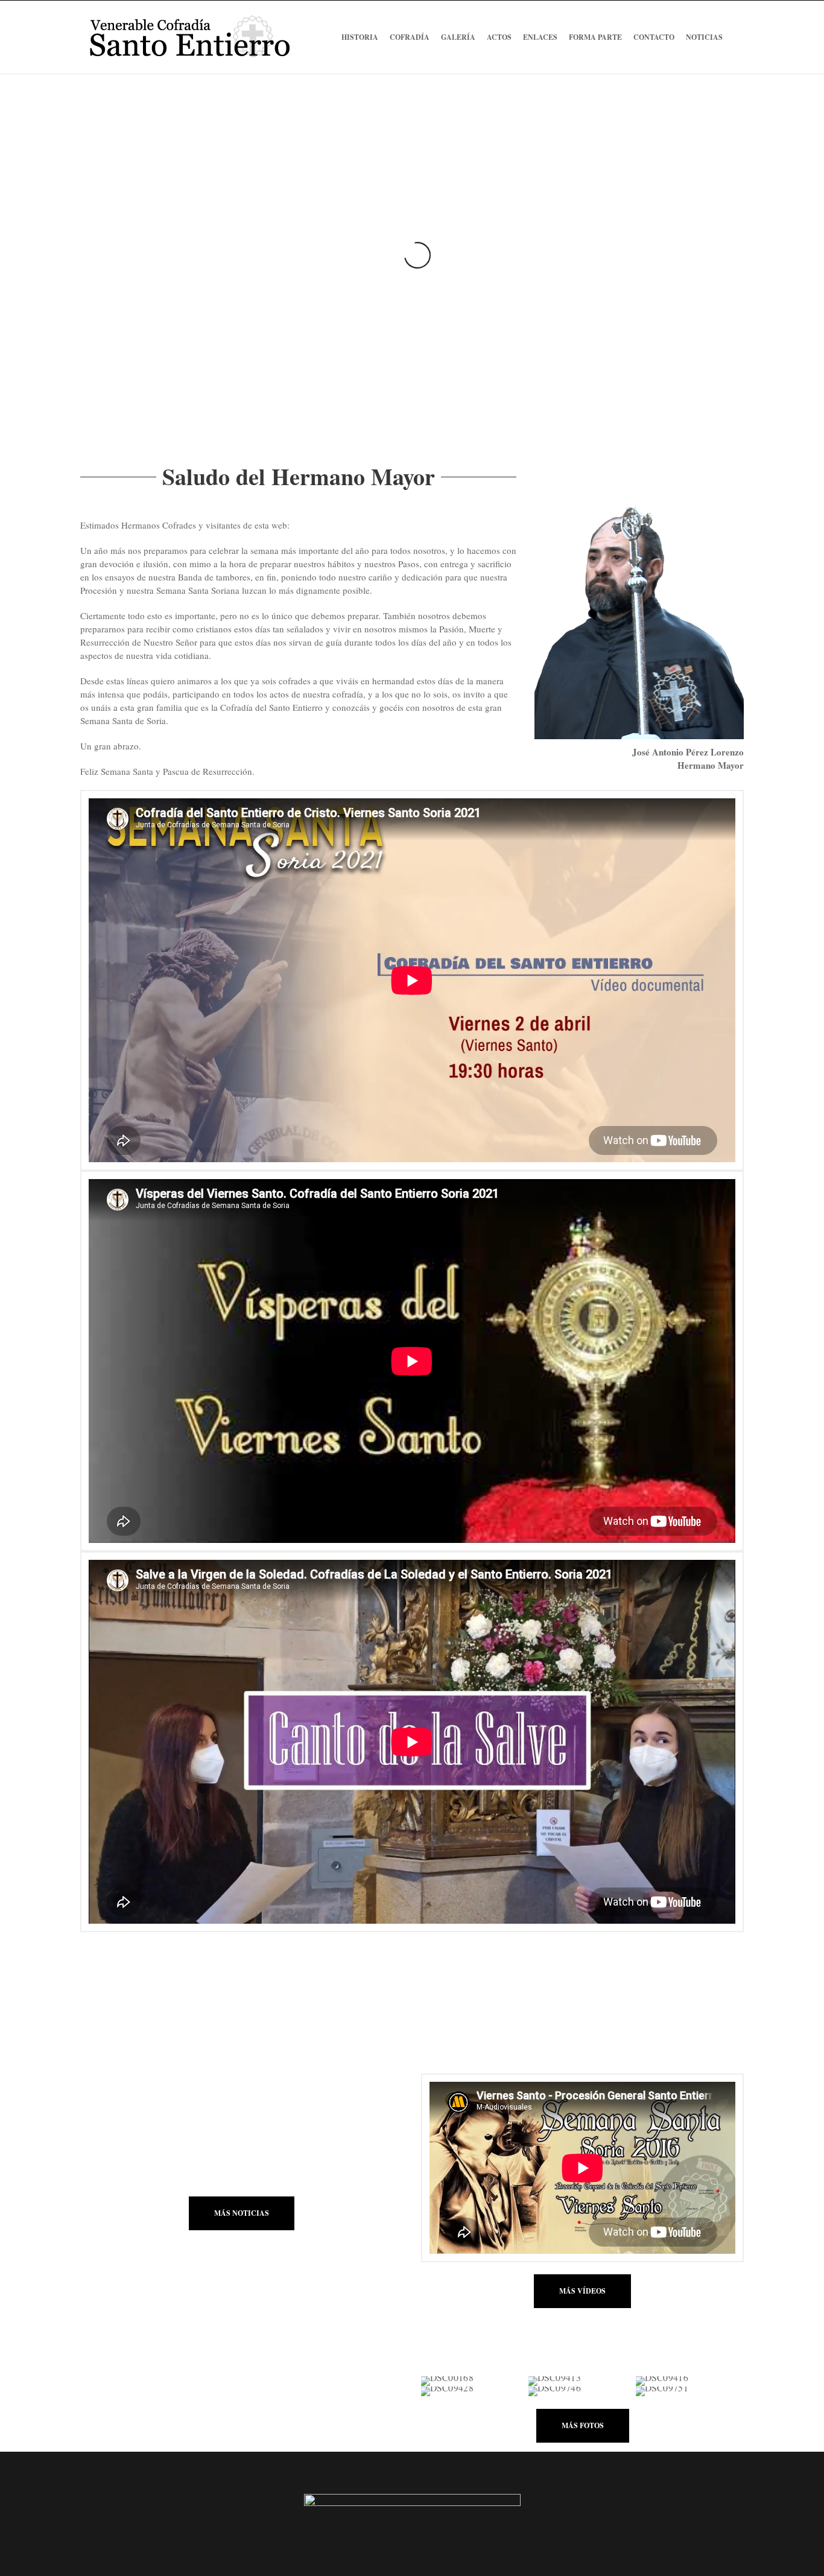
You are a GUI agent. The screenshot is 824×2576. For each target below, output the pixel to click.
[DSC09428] (474, 2392)
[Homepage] (170, 1961)
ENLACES (540, 37)
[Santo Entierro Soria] (189, 37)
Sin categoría (143, 2121)
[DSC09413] (582, 2381)
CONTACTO (654, 37)
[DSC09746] (582, 2392)
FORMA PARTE (595, 37)
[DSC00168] (474, 2381)
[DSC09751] (689, 2392)
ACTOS (499, 37)
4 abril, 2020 (103, 2121)
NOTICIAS (704, 37)
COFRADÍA (410, 37)
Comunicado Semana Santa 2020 (164, 2106)
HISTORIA (360, 37)
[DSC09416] (689, 2381)
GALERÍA (458, 37)
